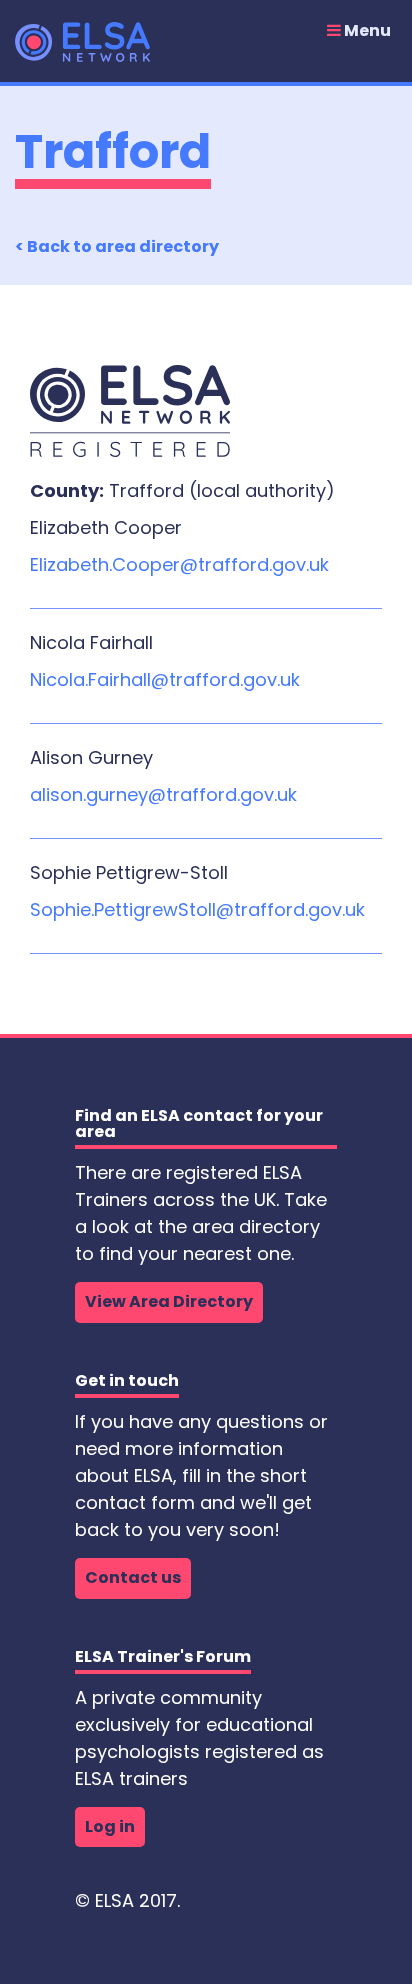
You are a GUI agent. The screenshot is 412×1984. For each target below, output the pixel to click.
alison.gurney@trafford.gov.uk (163, 794)
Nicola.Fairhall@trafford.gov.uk (165, 679)
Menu (366, 31)
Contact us (133, 1577)
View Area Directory (169, 1301)
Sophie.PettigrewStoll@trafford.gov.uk (197, 909)
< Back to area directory (117, 246)
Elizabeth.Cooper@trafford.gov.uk (179, 564)
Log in (110, 1826)
